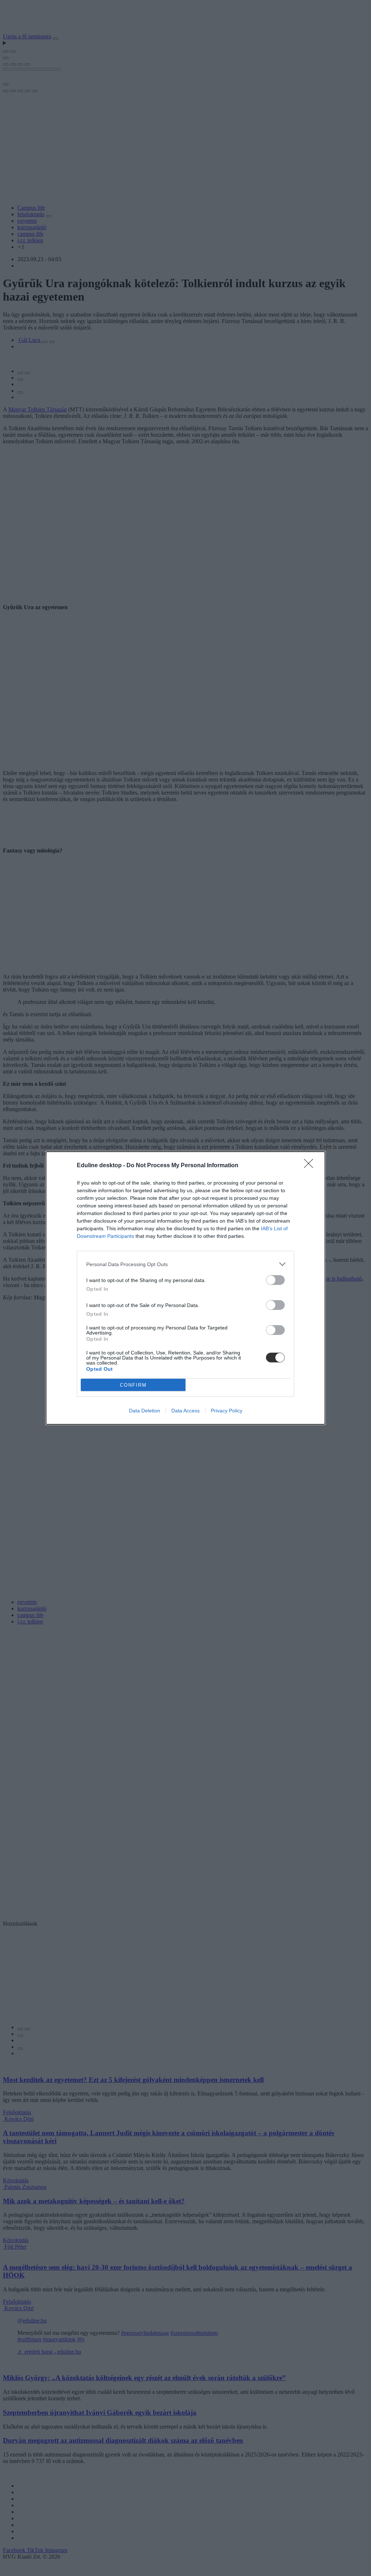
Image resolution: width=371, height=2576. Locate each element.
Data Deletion (145, 1411)
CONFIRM (133, 1385)
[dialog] (185, 1288)
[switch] (275, 1280)
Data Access (185, 1411)
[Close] (311, 1166)
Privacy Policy (227, 1411)
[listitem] (185, 1264)
